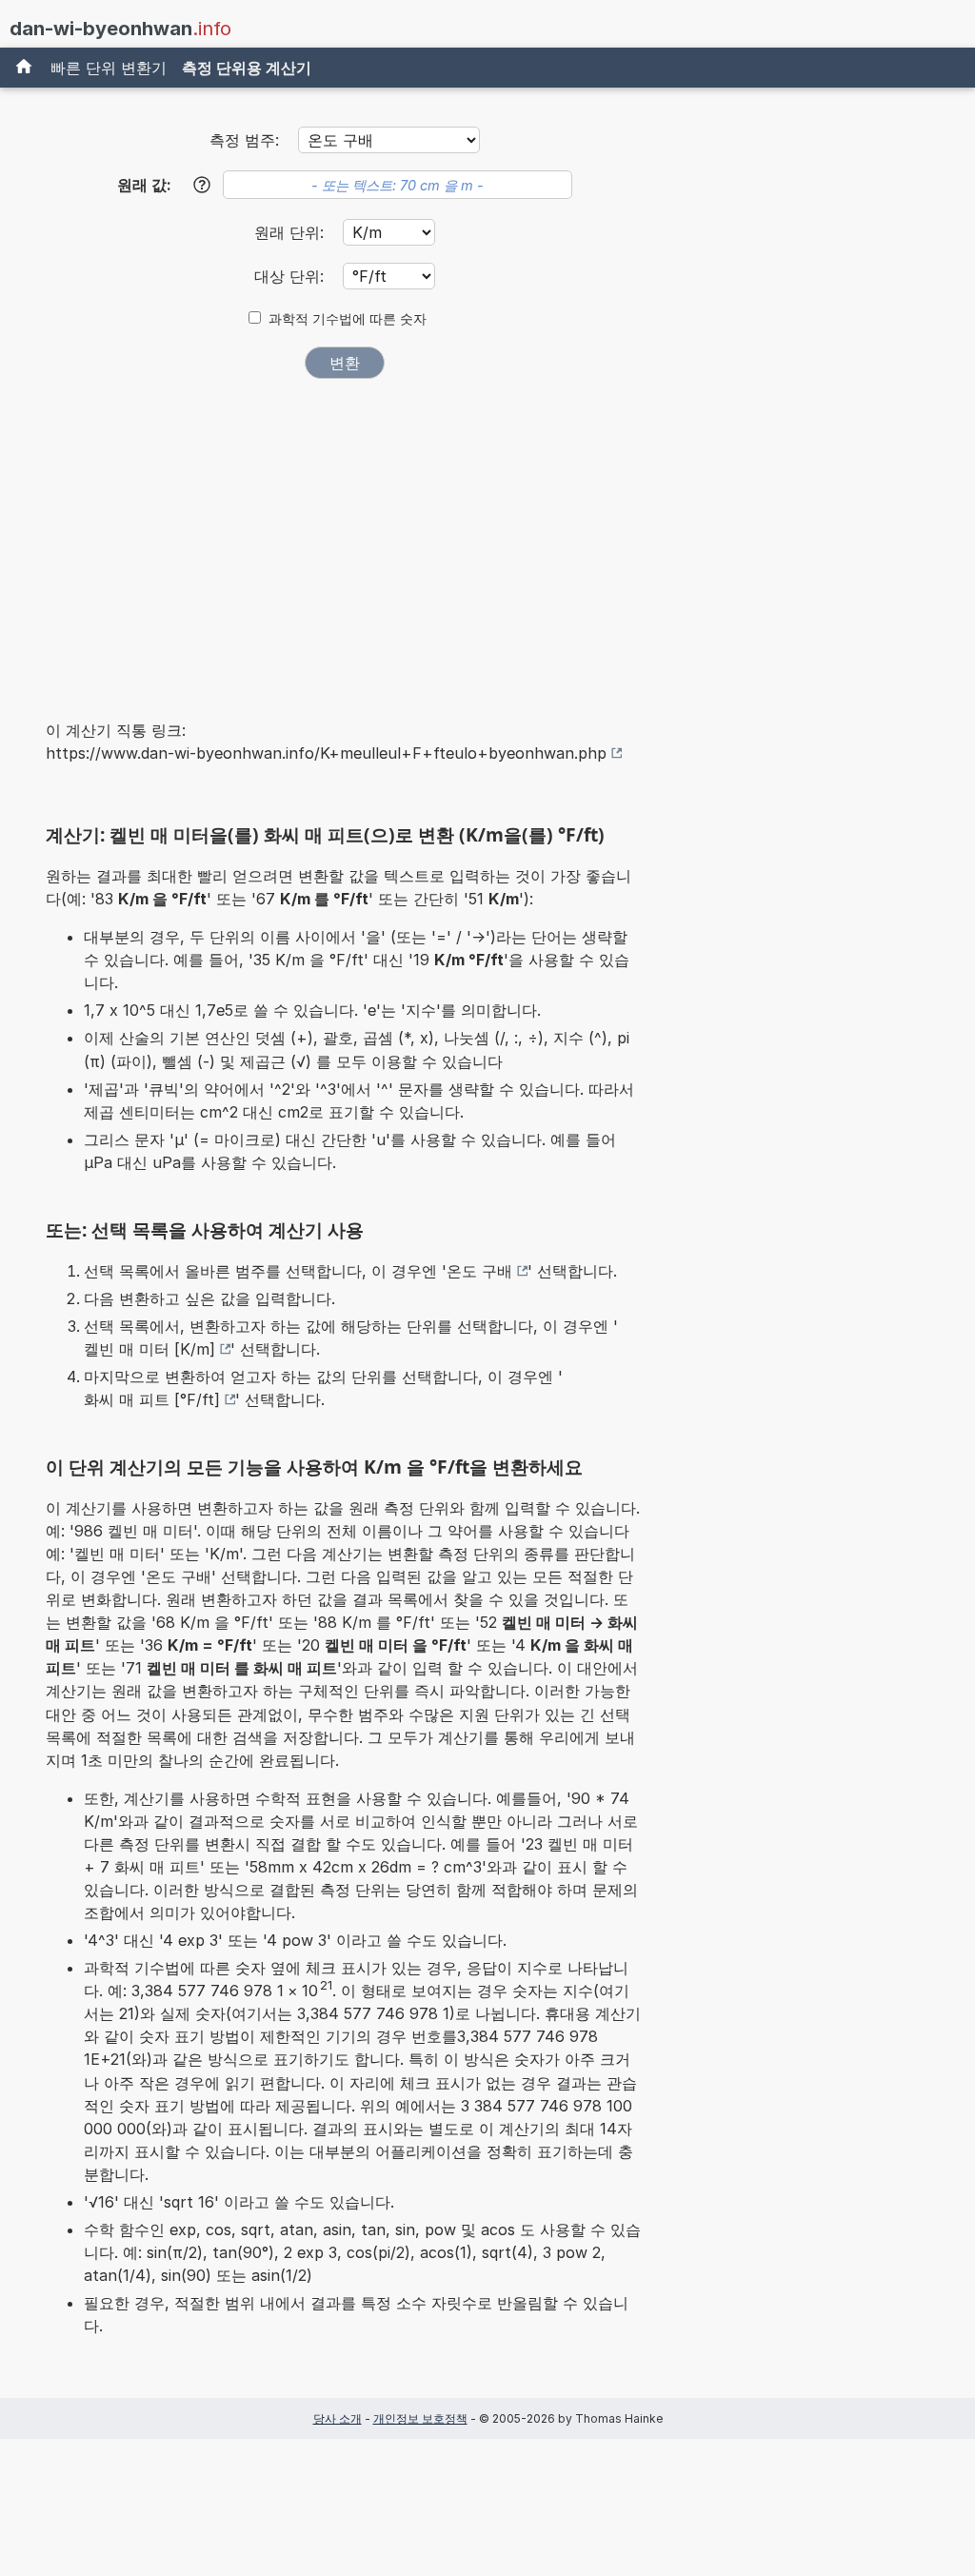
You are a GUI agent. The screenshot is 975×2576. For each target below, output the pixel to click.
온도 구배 (479, 1271)
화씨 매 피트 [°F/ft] (152, 1399)
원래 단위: (291, 232)
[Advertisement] (345, 537)
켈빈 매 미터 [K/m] (149, 1349)
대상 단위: (291, 276)
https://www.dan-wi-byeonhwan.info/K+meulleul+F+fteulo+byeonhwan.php (326, 753)
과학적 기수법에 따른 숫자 (348, 319)
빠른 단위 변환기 (109, 68)
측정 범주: (244, 140)
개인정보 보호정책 (420, 2418)
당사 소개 (338, 2418)
